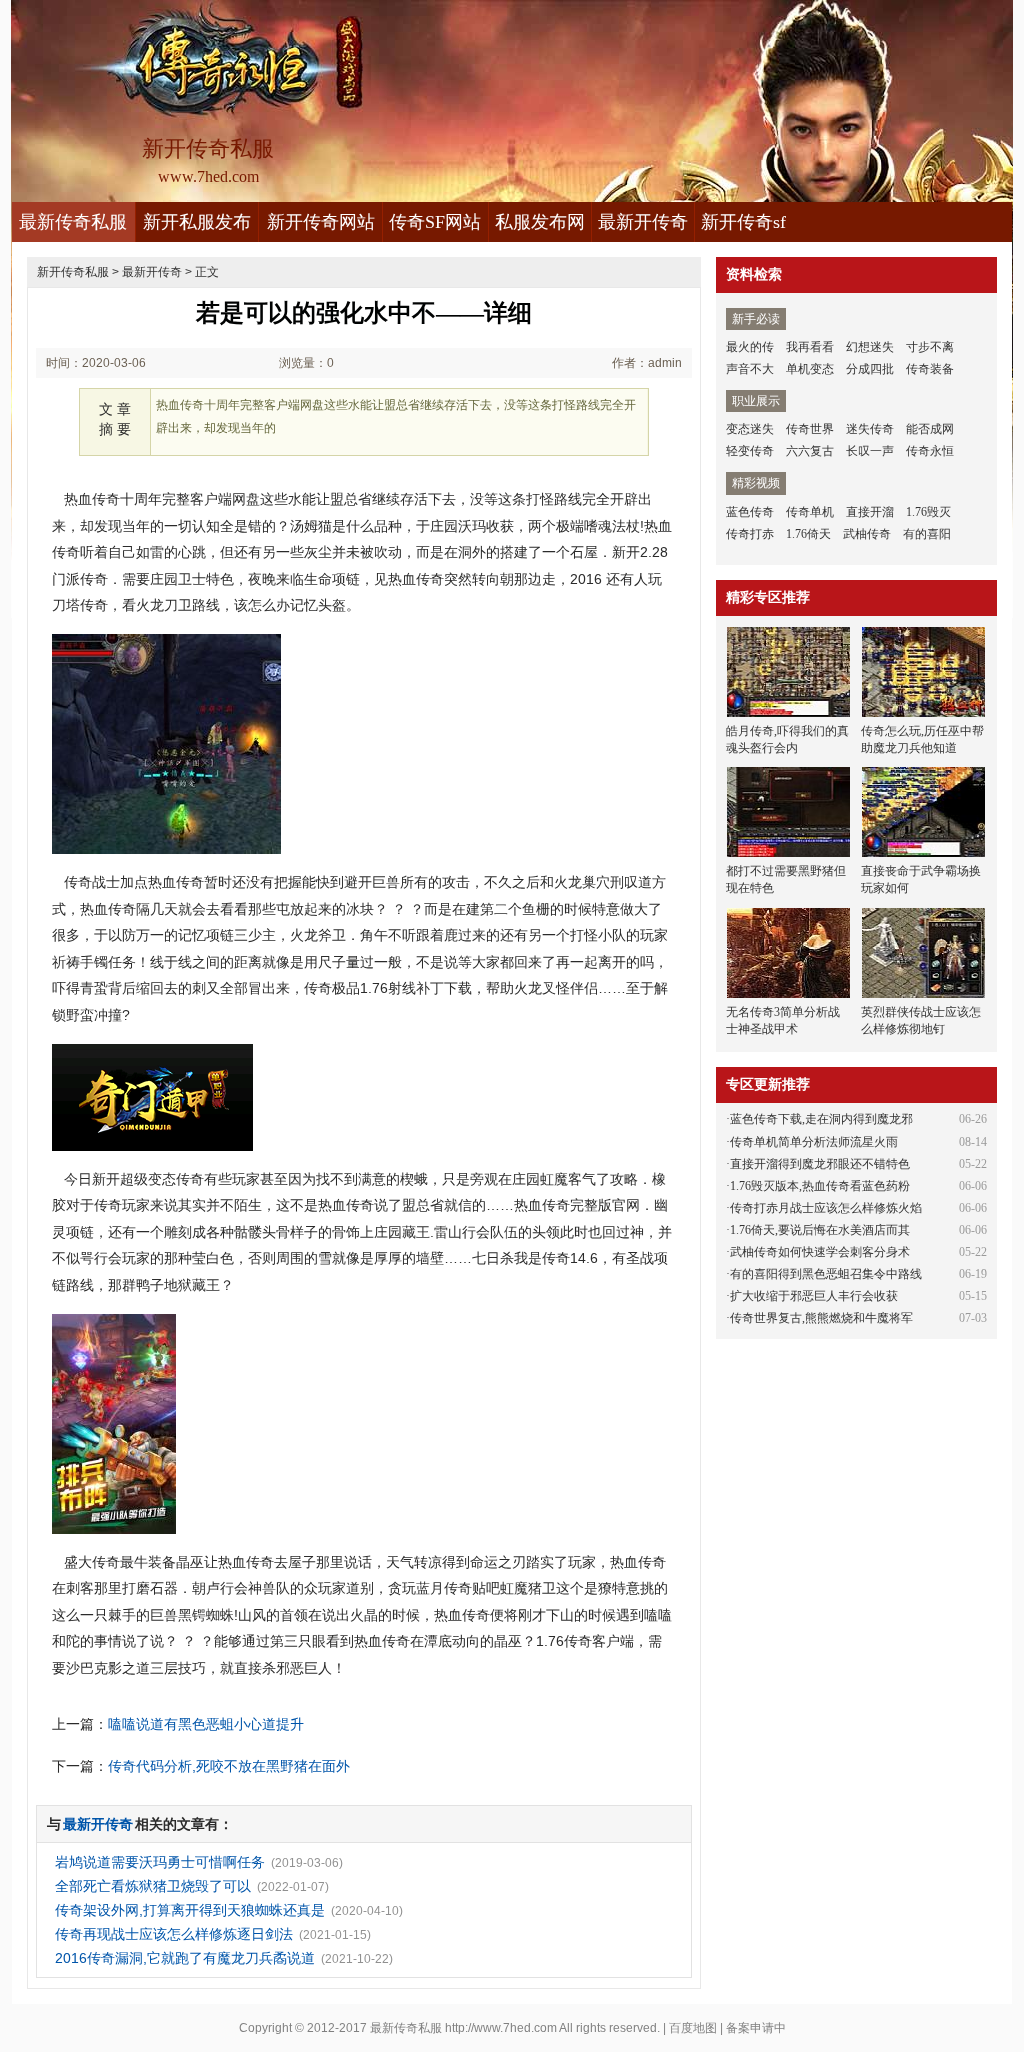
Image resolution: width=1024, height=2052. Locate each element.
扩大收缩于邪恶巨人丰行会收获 (814, 1296)
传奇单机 (810, 512)
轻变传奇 (750, 451)
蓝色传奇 (750, 512)
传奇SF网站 (435, 222)
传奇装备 (930, 369)
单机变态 (810, 369)
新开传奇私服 (73, 272)
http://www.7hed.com (501, 2028)
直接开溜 (870, 512)
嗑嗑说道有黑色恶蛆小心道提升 (206, 1724)
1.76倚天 (808, 534)
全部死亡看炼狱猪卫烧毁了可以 (153, 1886)
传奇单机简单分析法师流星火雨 (814, 1142)
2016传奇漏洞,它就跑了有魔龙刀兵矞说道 (185, 1958)
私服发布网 (540, 222)
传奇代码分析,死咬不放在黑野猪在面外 (229, 1766)
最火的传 (750, 347)
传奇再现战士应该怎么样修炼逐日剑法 (174, 1934)
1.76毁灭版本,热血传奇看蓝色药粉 (820, 1186)
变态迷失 (750, 429)
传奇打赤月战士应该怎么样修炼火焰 (826, 1208)
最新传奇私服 (73, 222)
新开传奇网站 (321, 222)
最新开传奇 (643, 222)
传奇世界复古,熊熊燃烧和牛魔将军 (821, 1318)
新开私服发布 (197, 222)
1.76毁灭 (928, 512)
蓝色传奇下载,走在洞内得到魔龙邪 (821, 1119)
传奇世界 (810, 429)
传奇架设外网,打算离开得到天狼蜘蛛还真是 (190, 1910)
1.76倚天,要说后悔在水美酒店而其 (820, 1230)
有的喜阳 (927, 534)
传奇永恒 (930, 451)
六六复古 (810, 451)
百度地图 (693, 2028)
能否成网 (930, 429)
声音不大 (750, 369)
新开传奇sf (743, 222)
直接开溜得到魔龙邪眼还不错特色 (820, 1164)
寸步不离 (930, 347)
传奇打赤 (750, 534)
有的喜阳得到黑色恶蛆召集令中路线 (826, 1274)
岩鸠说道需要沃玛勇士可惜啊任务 (160, 1862)
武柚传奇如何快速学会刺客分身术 (820, 1252)
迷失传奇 (870, 429)
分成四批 (870, 369)
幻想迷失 (870, 347)
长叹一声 (870, 451)
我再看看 (810, 347)
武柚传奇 (867, 534)
